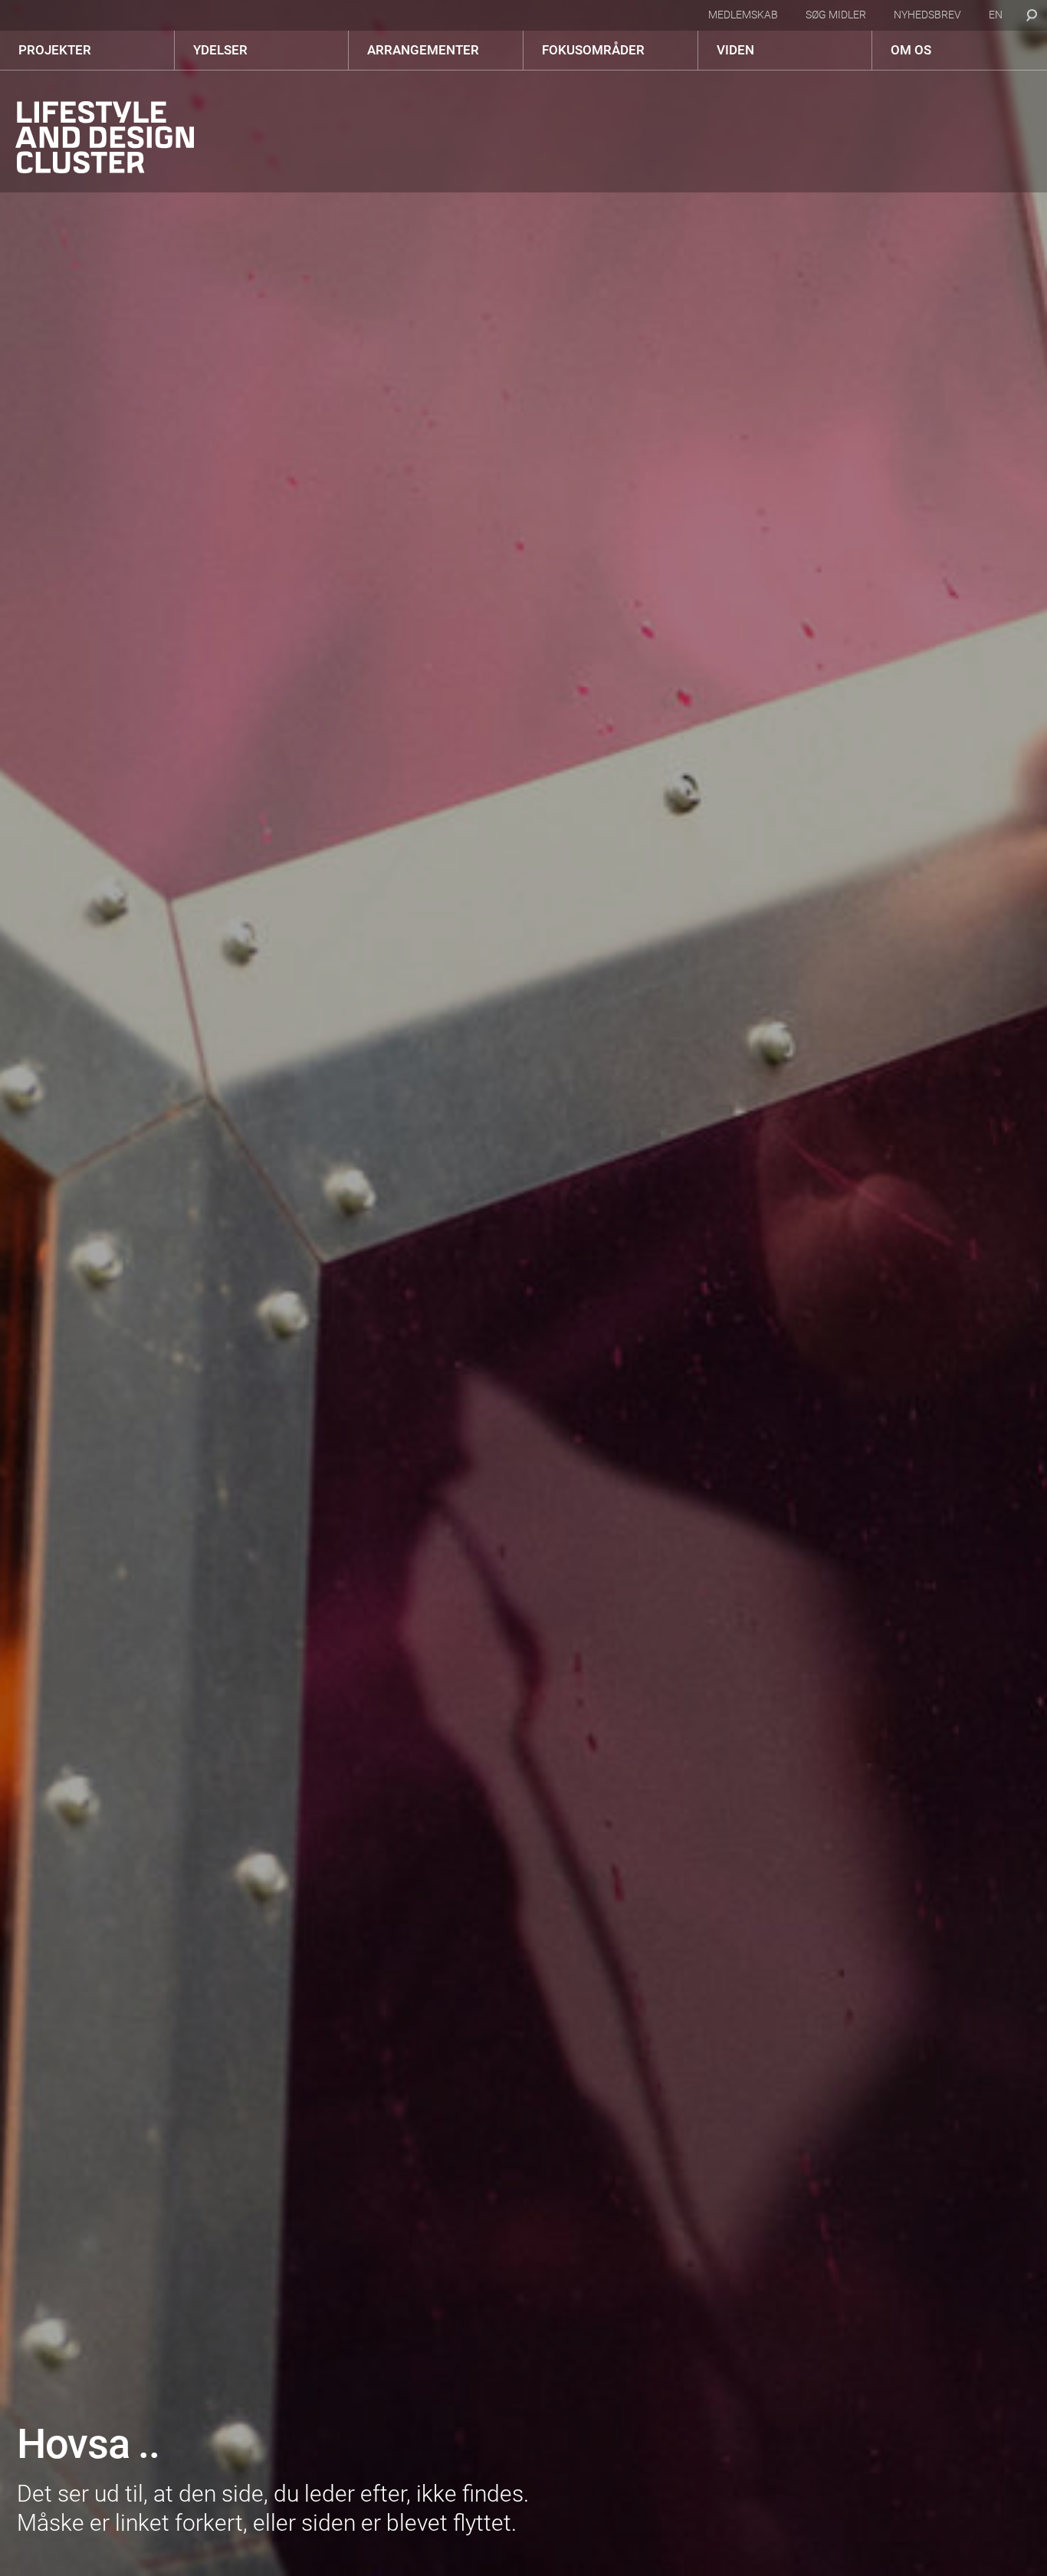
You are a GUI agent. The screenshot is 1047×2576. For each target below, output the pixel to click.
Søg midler (836, 15)
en (996, 15)
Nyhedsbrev (927, 15)
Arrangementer (423, 50)
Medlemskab (743, 15)
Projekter (55, 50)
